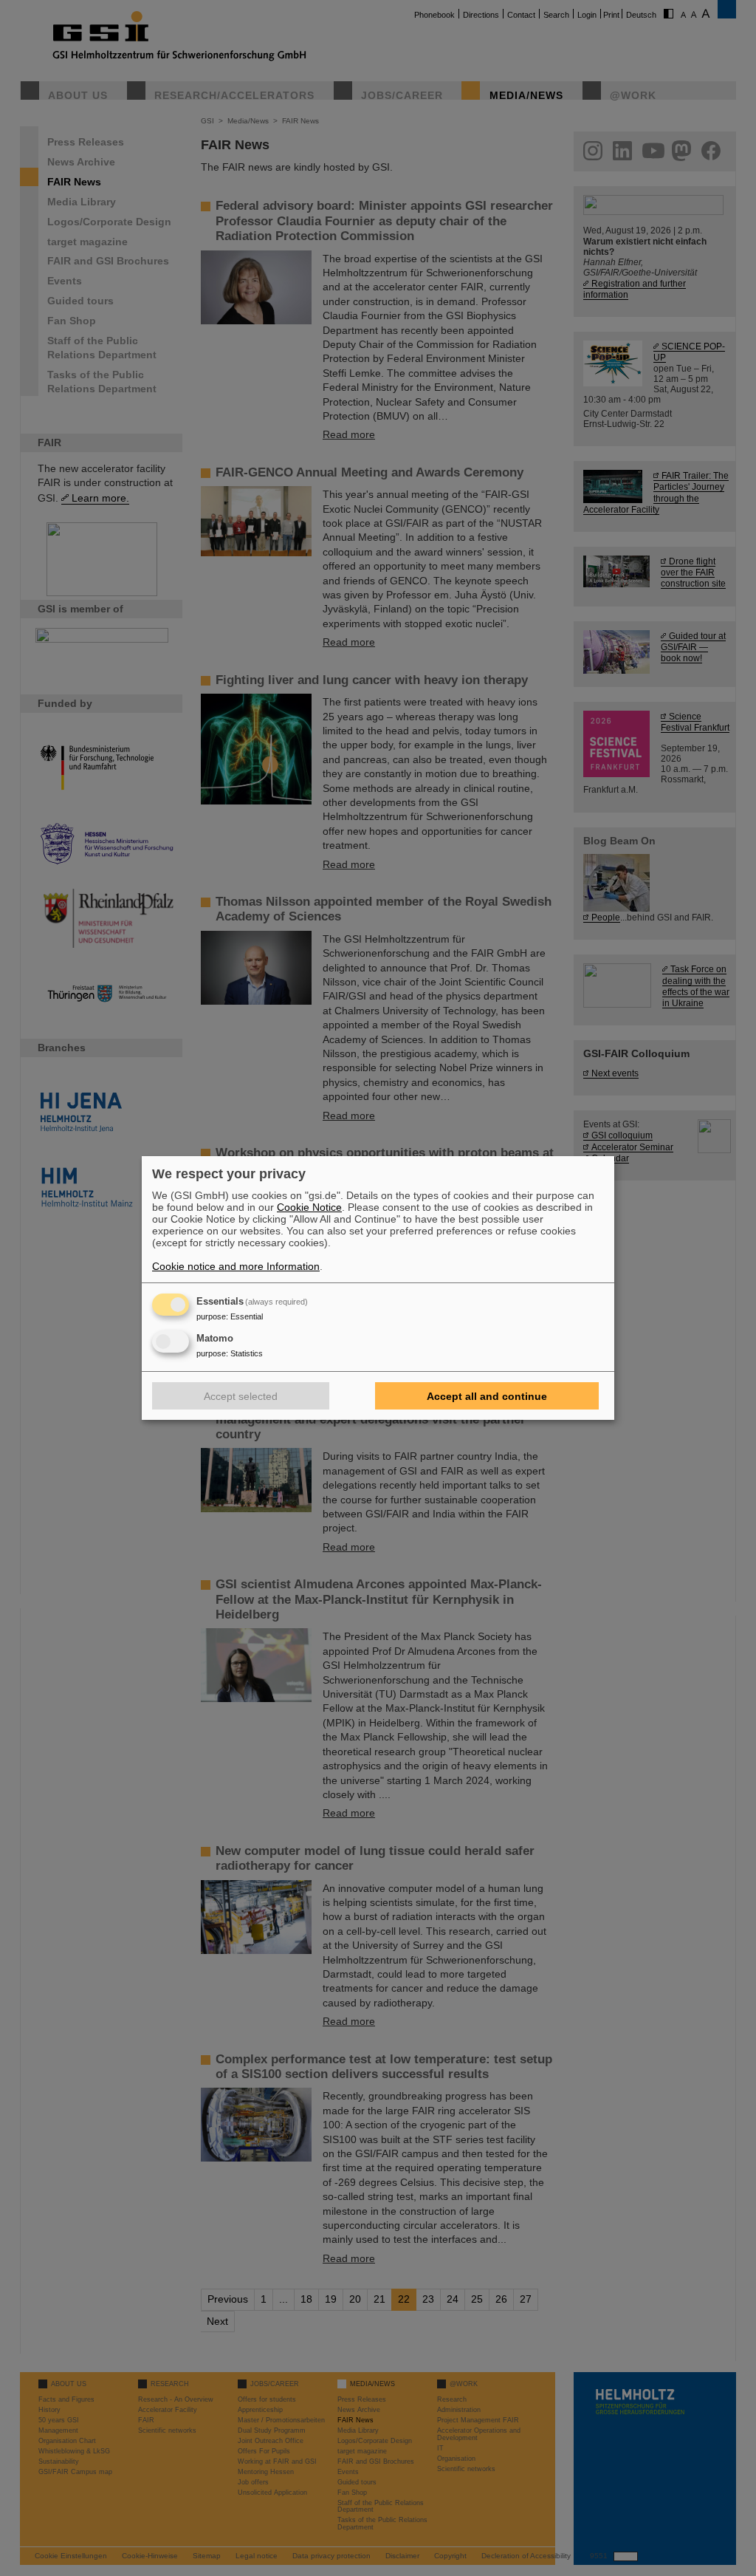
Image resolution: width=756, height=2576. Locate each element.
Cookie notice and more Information (236, 1266)
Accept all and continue (487, 1396)
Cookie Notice (309, 1207)
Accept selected (241, 1396)
